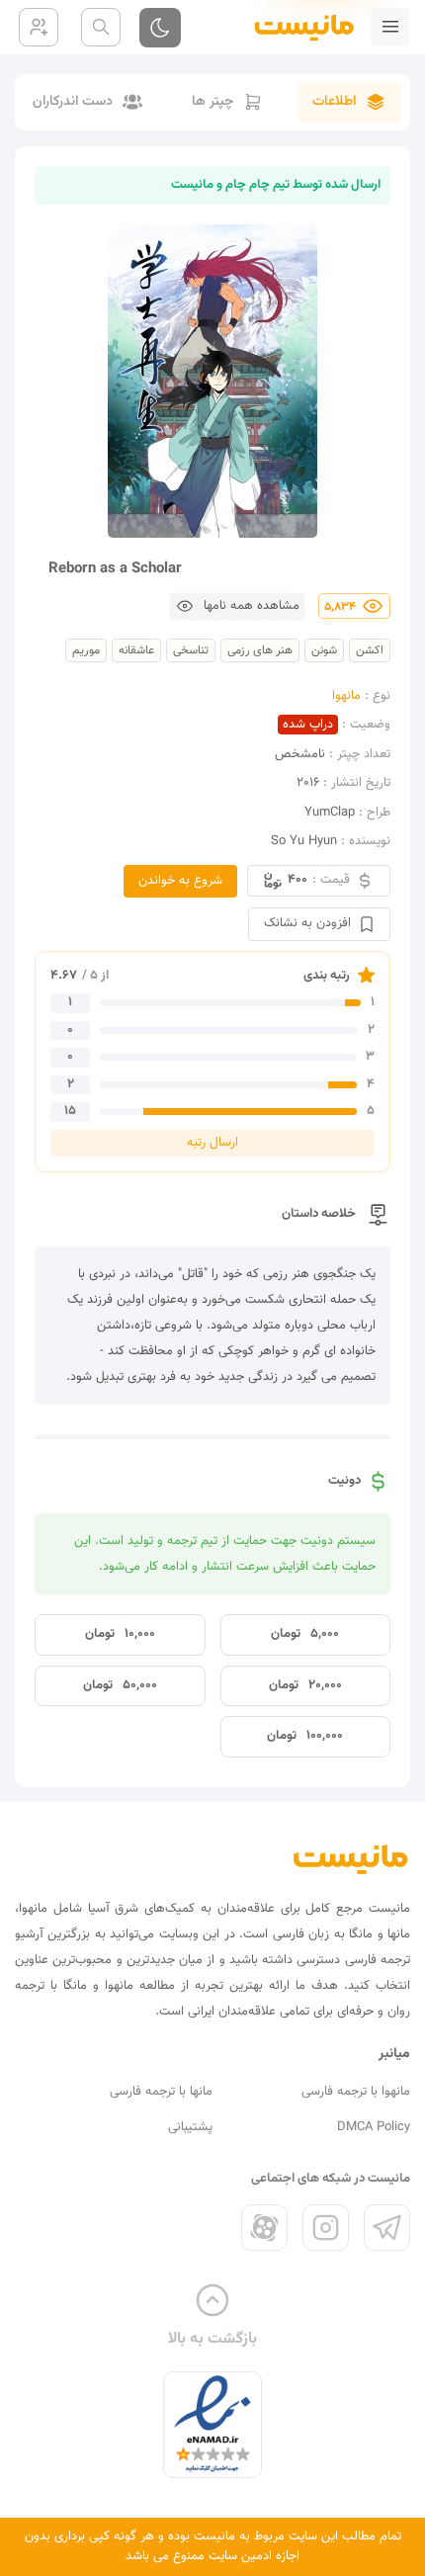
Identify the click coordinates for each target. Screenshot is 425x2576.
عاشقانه (136, 650)
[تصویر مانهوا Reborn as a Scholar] (212, 381)
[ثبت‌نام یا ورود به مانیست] (39, 27)
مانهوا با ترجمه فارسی (356, 2092)
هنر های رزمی (260, 650)
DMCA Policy (374, 2127)
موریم (86, 650)
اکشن (370, 650)
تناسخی (191, 650)
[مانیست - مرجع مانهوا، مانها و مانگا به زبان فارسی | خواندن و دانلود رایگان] (351, 1859)
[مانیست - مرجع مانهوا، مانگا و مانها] (296, 27)
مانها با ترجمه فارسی (161, 2092)
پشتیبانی (190, 2127)
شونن (324, 650)
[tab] (349, 102)
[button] (237, 606)
